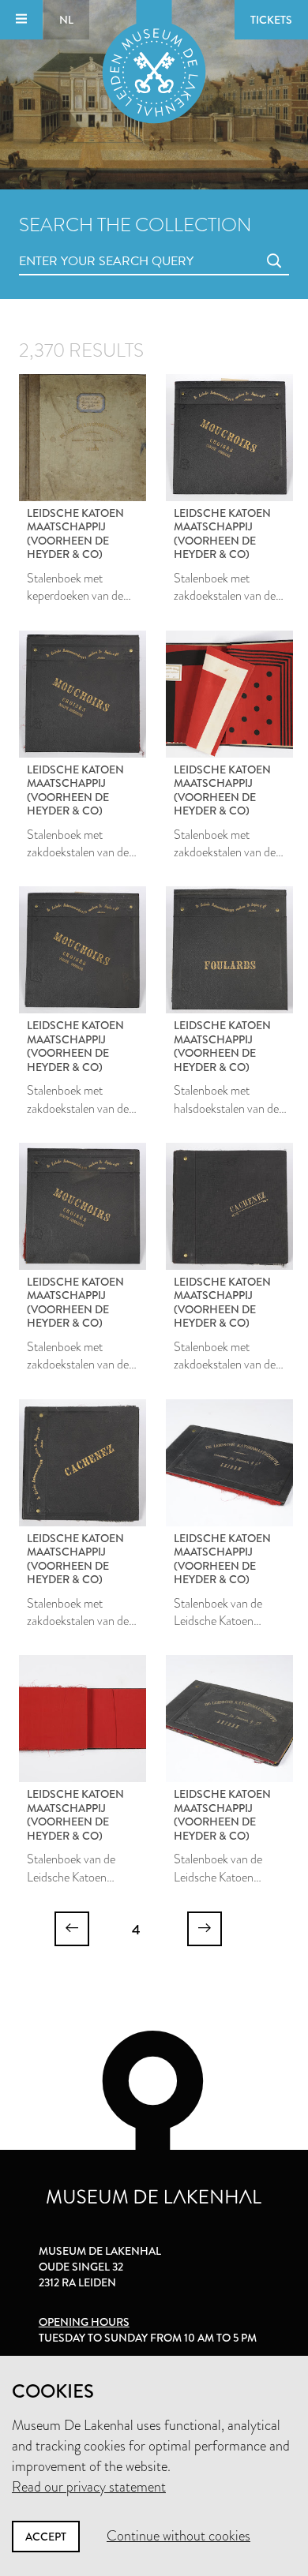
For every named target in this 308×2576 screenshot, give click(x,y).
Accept (46, 2537)
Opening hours (84, 2322)
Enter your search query (74, 243)
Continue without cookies (178, 2536)
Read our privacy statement (89, 2487)
